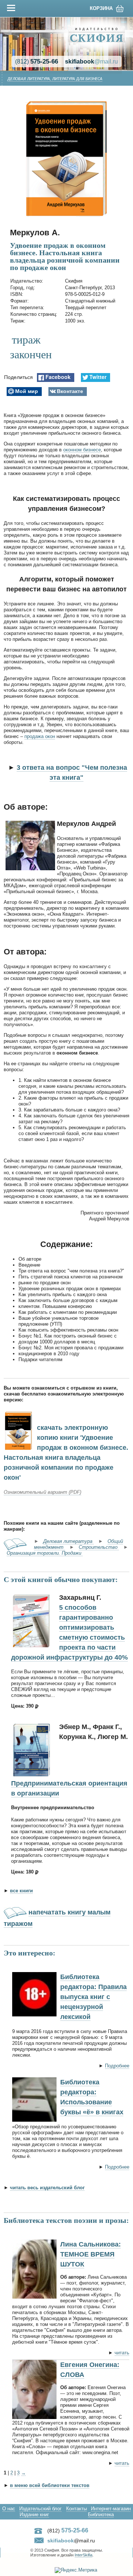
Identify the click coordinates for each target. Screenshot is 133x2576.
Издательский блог (40, 2509)
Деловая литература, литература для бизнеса (55, 79)
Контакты (76, 2509)
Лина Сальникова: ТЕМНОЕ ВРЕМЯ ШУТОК (91, 2254)
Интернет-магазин (111, 2509)
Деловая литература (69, 1541)
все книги (21, 1891)
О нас (9, 2509)
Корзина (101, 8)
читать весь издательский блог (47, 2188)
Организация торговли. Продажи (45, 1553)
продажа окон (40, 736)
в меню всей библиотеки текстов (50, 2485)
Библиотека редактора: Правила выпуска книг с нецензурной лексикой (93, 1997)
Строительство (99, 1547)
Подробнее (117, 2066)
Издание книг (34, 2514)
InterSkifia (83, 2555)
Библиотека (101, 2514)
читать (122, 2353)
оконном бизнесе (82, 450)
